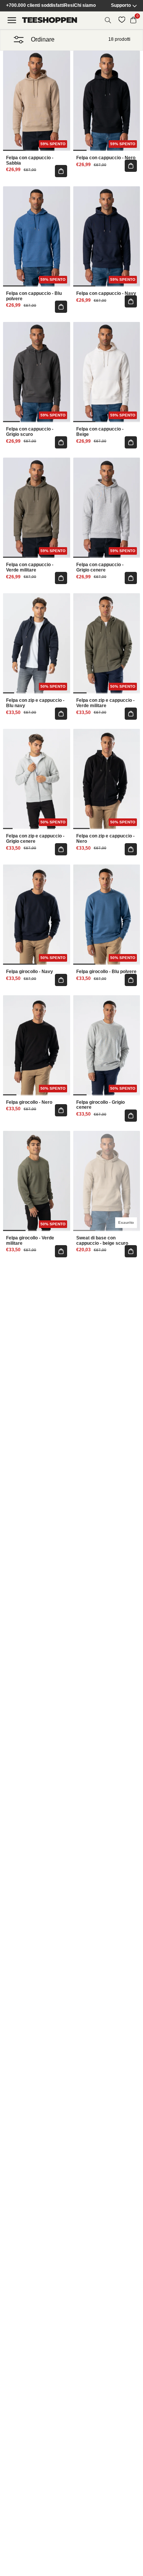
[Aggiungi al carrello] (61, 171)
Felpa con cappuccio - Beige (100, 432)
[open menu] (12, 20)
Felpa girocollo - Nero (29, 1102)
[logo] (50, 20)
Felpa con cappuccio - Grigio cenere (100, 568)
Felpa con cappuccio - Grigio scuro (30, 432)
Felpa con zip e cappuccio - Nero (105, 839)
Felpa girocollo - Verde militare (30, 1241)
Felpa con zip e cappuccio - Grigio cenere (35, 839)
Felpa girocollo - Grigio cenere (100, 1105)
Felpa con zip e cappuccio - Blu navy (35, 703)
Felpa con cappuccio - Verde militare (30, 568)
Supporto (121, 6)
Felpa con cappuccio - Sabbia (30, 161)
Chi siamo (85, 6)
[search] (108, 20)
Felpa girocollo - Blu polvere (106, 972)
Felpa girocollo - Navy (30, 972)
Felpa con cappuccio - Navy (106, 294)
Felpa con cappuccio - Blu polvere (34, 296)
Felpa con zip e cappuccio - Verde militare (105, 703)
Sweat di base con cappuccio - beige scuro (102, 1241)
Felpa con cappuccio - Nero (106, 158)
